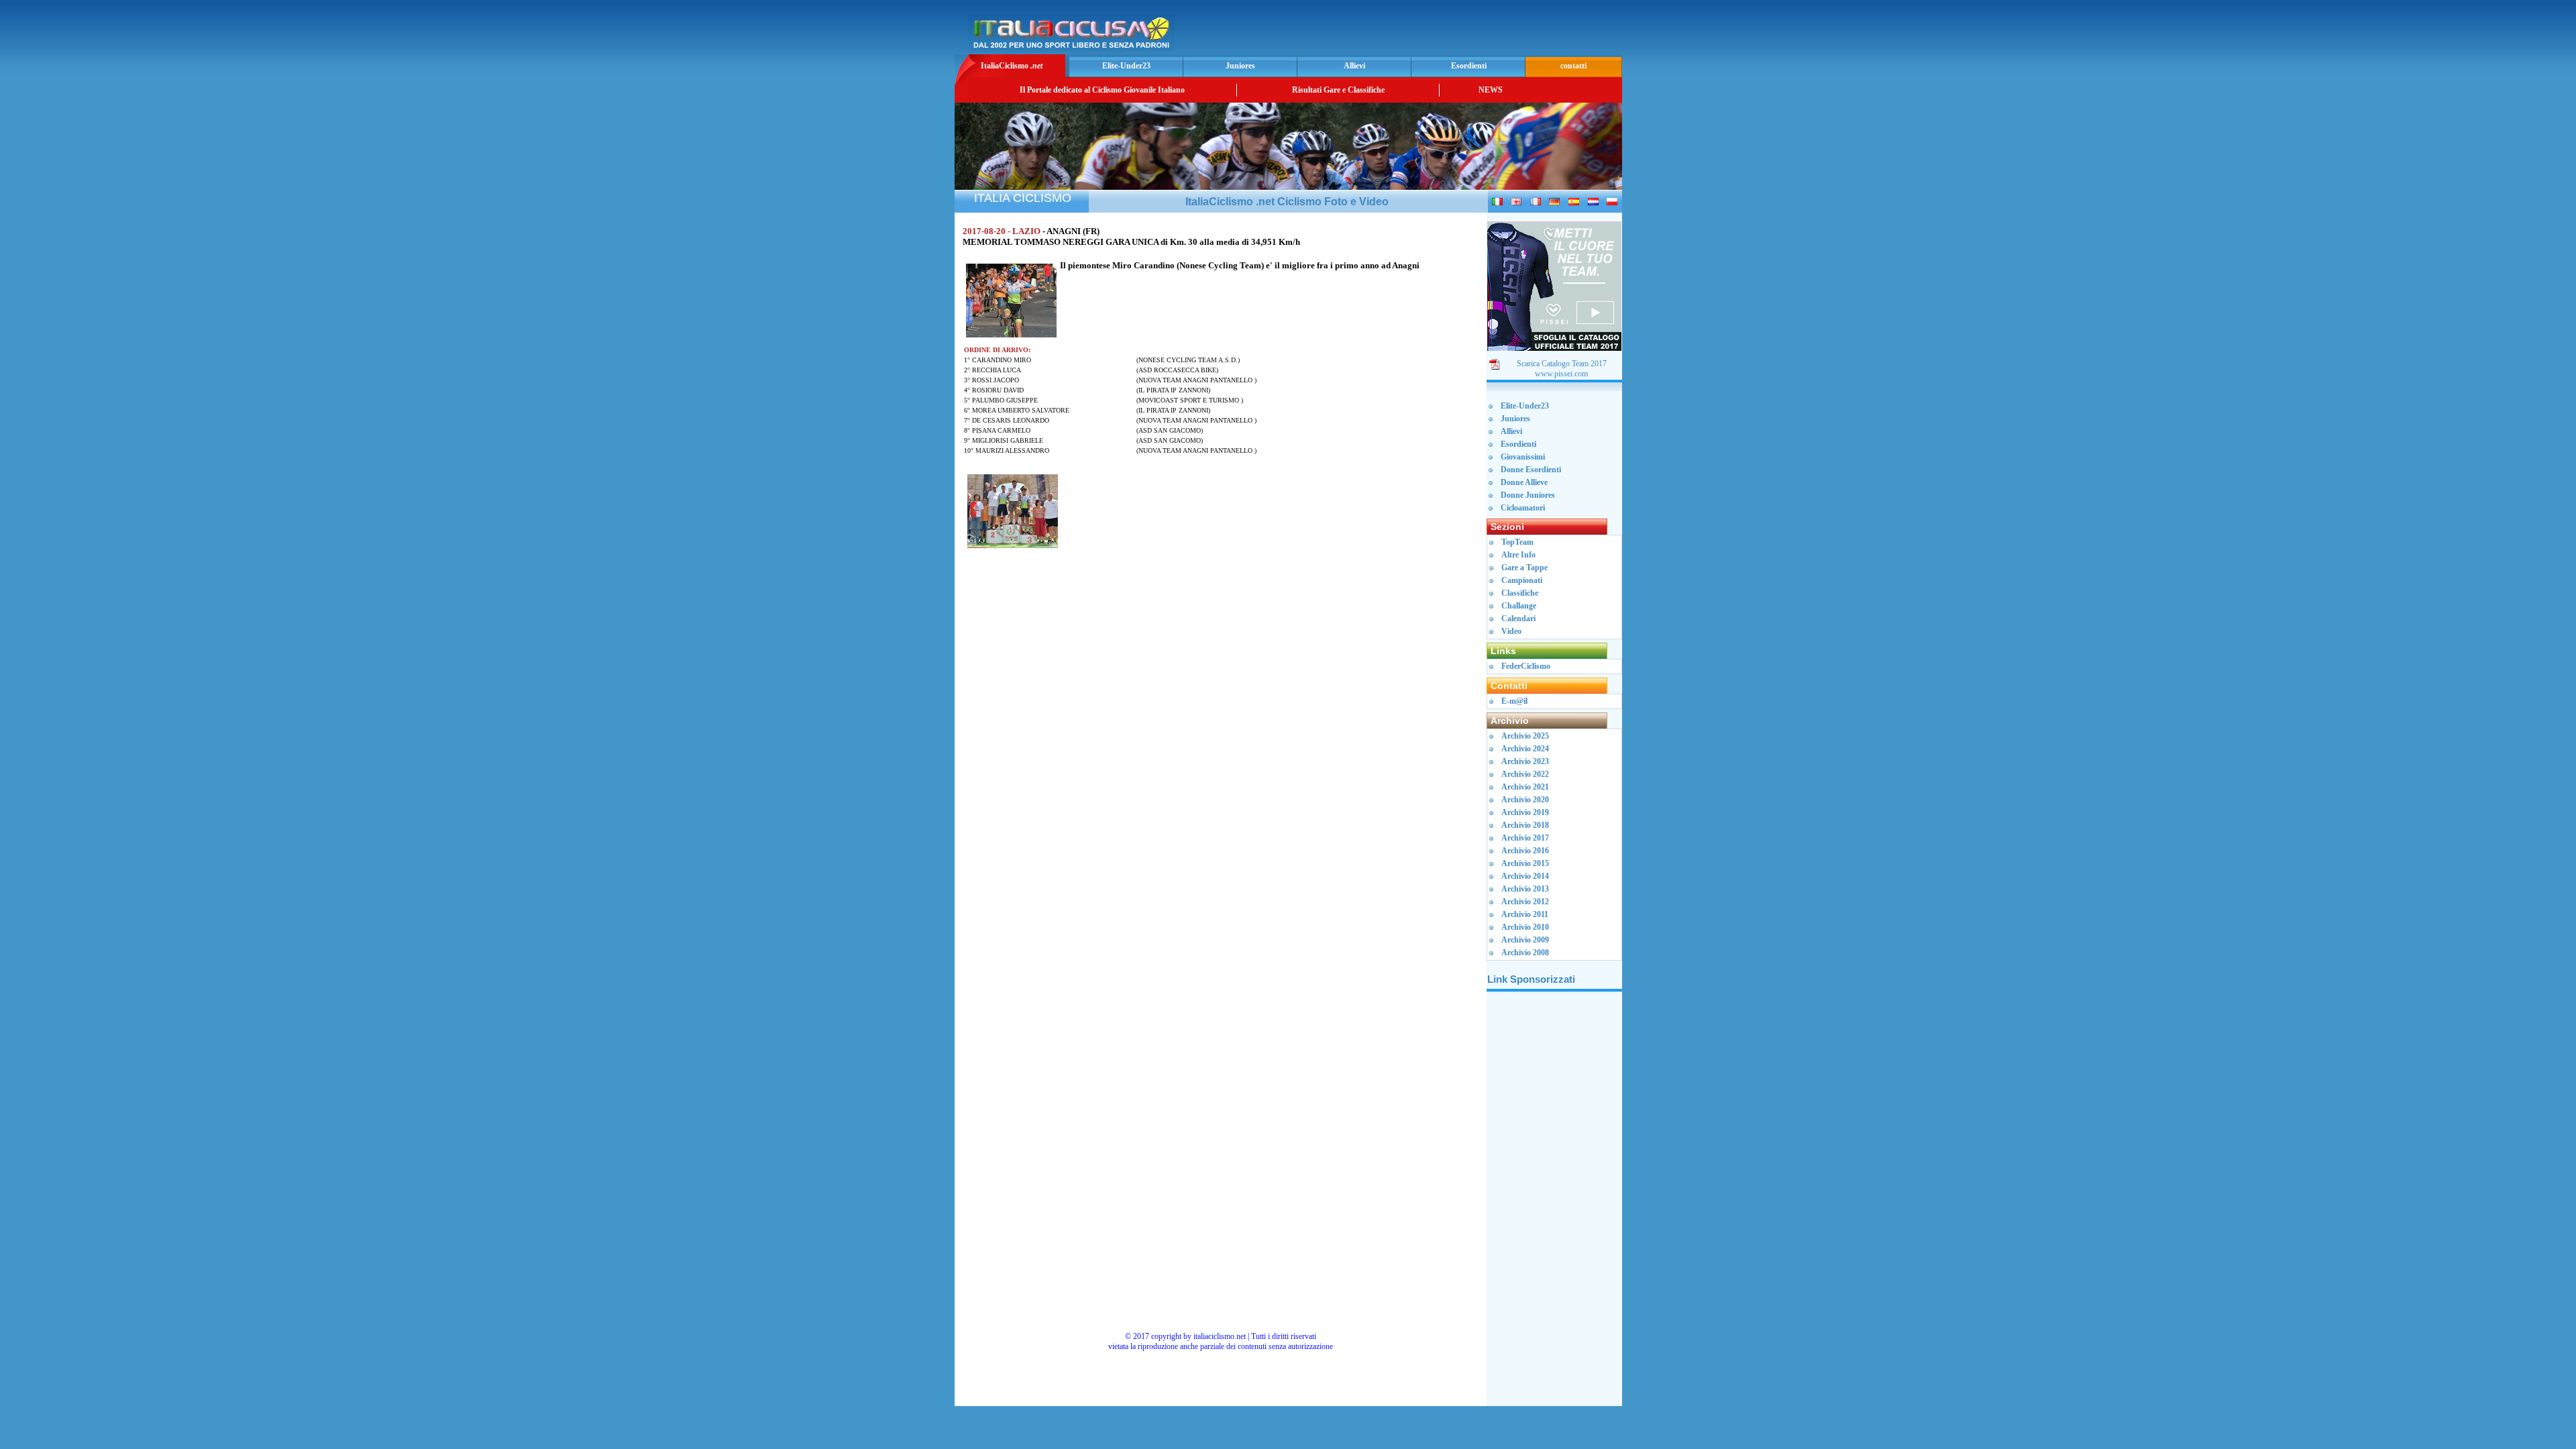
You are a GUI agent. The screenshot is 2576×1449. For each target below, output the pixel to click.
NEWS (1491, 90)
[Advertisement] (1462, 31)
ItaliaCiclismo (1012, 66)
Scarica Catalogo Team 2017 (1562, 364)
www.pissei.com (1561, 374)
